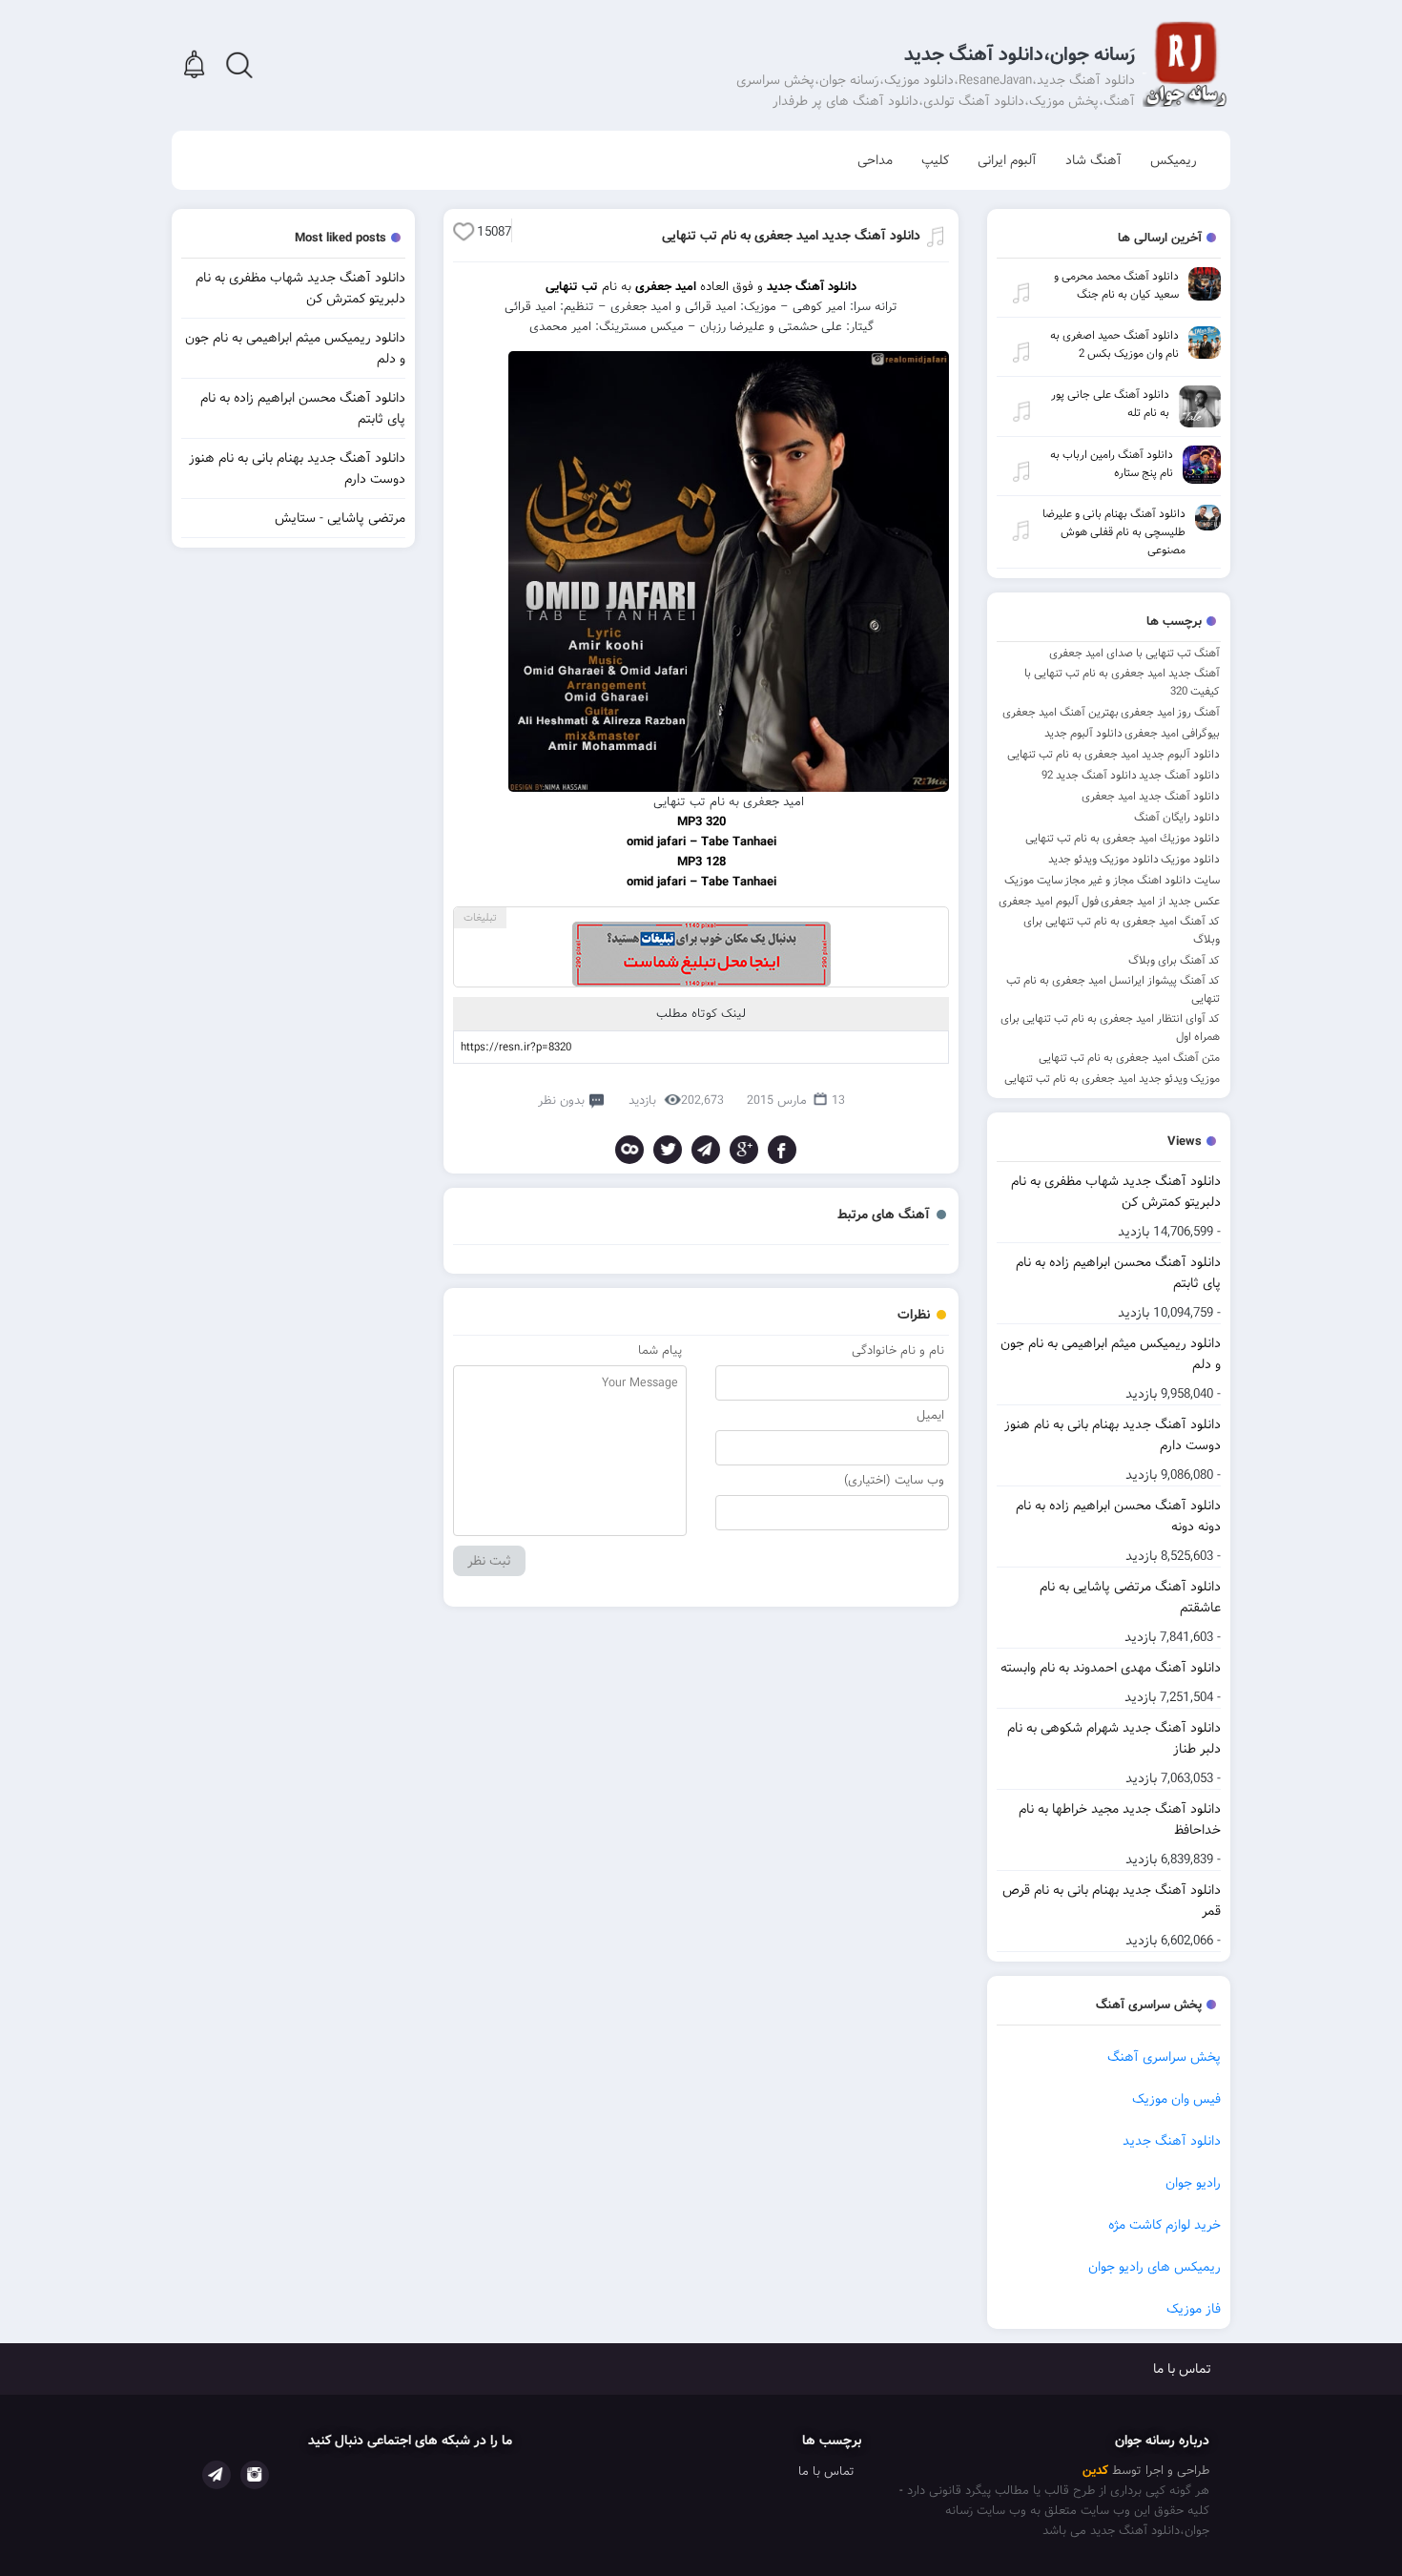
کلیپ (935, 160)
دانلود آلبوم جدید (1083, 733)
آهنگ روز (1198, 712)
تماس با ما (1182, 2369)
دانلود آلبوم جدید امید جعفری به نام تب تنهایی (1113, 754)
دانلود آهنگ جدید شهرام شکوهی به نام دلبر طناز (1114, 1738)
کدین (1095, 2471)
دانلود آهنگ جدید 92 (1089, 775)
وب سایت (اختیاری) (894, 1480)
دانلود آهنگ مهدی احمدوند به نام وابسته (1111, 1668)
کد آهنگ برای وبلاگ (1174, 960)
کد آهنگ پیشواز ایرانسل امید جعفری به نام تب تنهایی (1113, 989)
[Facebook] (782, 1150)
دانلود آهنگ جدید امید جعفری (1151, 796)
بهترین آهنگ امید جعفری (1061, 712)
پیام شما (660, 1350)
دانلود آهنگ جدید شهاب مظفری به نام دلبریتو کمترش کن (1116, 1192)
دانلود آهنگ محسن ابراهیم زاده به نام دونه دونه (1118, 1516)
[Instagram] (255, 2475)
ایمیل (930, 1415)
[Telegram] (706, 1150)
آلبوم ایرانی (1007, 160)
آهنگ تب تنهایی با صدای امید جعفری (1134, 653)
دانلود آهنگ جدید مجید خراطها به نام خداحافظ (1120, 1819)
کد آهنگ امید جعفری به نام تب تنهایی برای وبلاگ (1122, 930)
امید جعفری (1148, 712)
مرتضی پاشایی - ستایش (340, 518)
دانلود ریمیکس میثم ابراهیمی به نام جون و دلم (1111, 1354)
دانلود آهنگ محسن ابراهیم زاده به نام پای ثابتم (1118, 1273)
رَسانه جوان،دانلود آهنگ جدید (1020, 55)
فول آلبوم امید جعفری (1049, 901)
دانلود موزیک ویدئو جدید (1103, 859)
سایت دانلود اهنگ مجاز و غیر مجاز (1142, 880)
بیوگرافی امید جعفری (1172, 733)
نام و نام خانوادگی (898, 1350)
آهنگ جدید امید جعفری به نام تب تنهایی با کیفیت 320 (1122, 682)
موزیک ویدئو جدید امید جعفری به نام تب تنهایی (1112, 1079)
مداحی (875, 160)
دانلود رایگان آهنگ (1177, 817)
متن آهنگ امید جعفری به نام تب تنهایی (1129, 1058)
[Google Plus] (744, 1150)
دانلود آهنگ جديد (1179, 775)
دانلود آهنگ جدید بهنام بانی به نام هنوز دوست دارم (1113, 1435)
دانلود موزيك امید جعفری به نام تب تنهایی (1123, 838)
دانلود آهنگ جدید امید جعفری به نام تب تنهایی (791, 236)
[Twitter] (668, 1150)
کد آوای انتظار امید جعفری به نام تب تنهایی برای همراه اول (1110, 1028)
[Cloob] (629, 1150)
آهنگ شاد (1093, 160)
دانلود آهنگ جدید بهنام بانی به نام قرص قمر (1112, 1901)
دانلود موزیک (1190, 859)
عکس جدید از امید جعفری (1160, 901)
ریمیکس (1174, 160)
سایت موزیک (1033, 880)
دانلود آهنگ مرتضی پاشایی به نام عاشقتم (1130, 1597)
